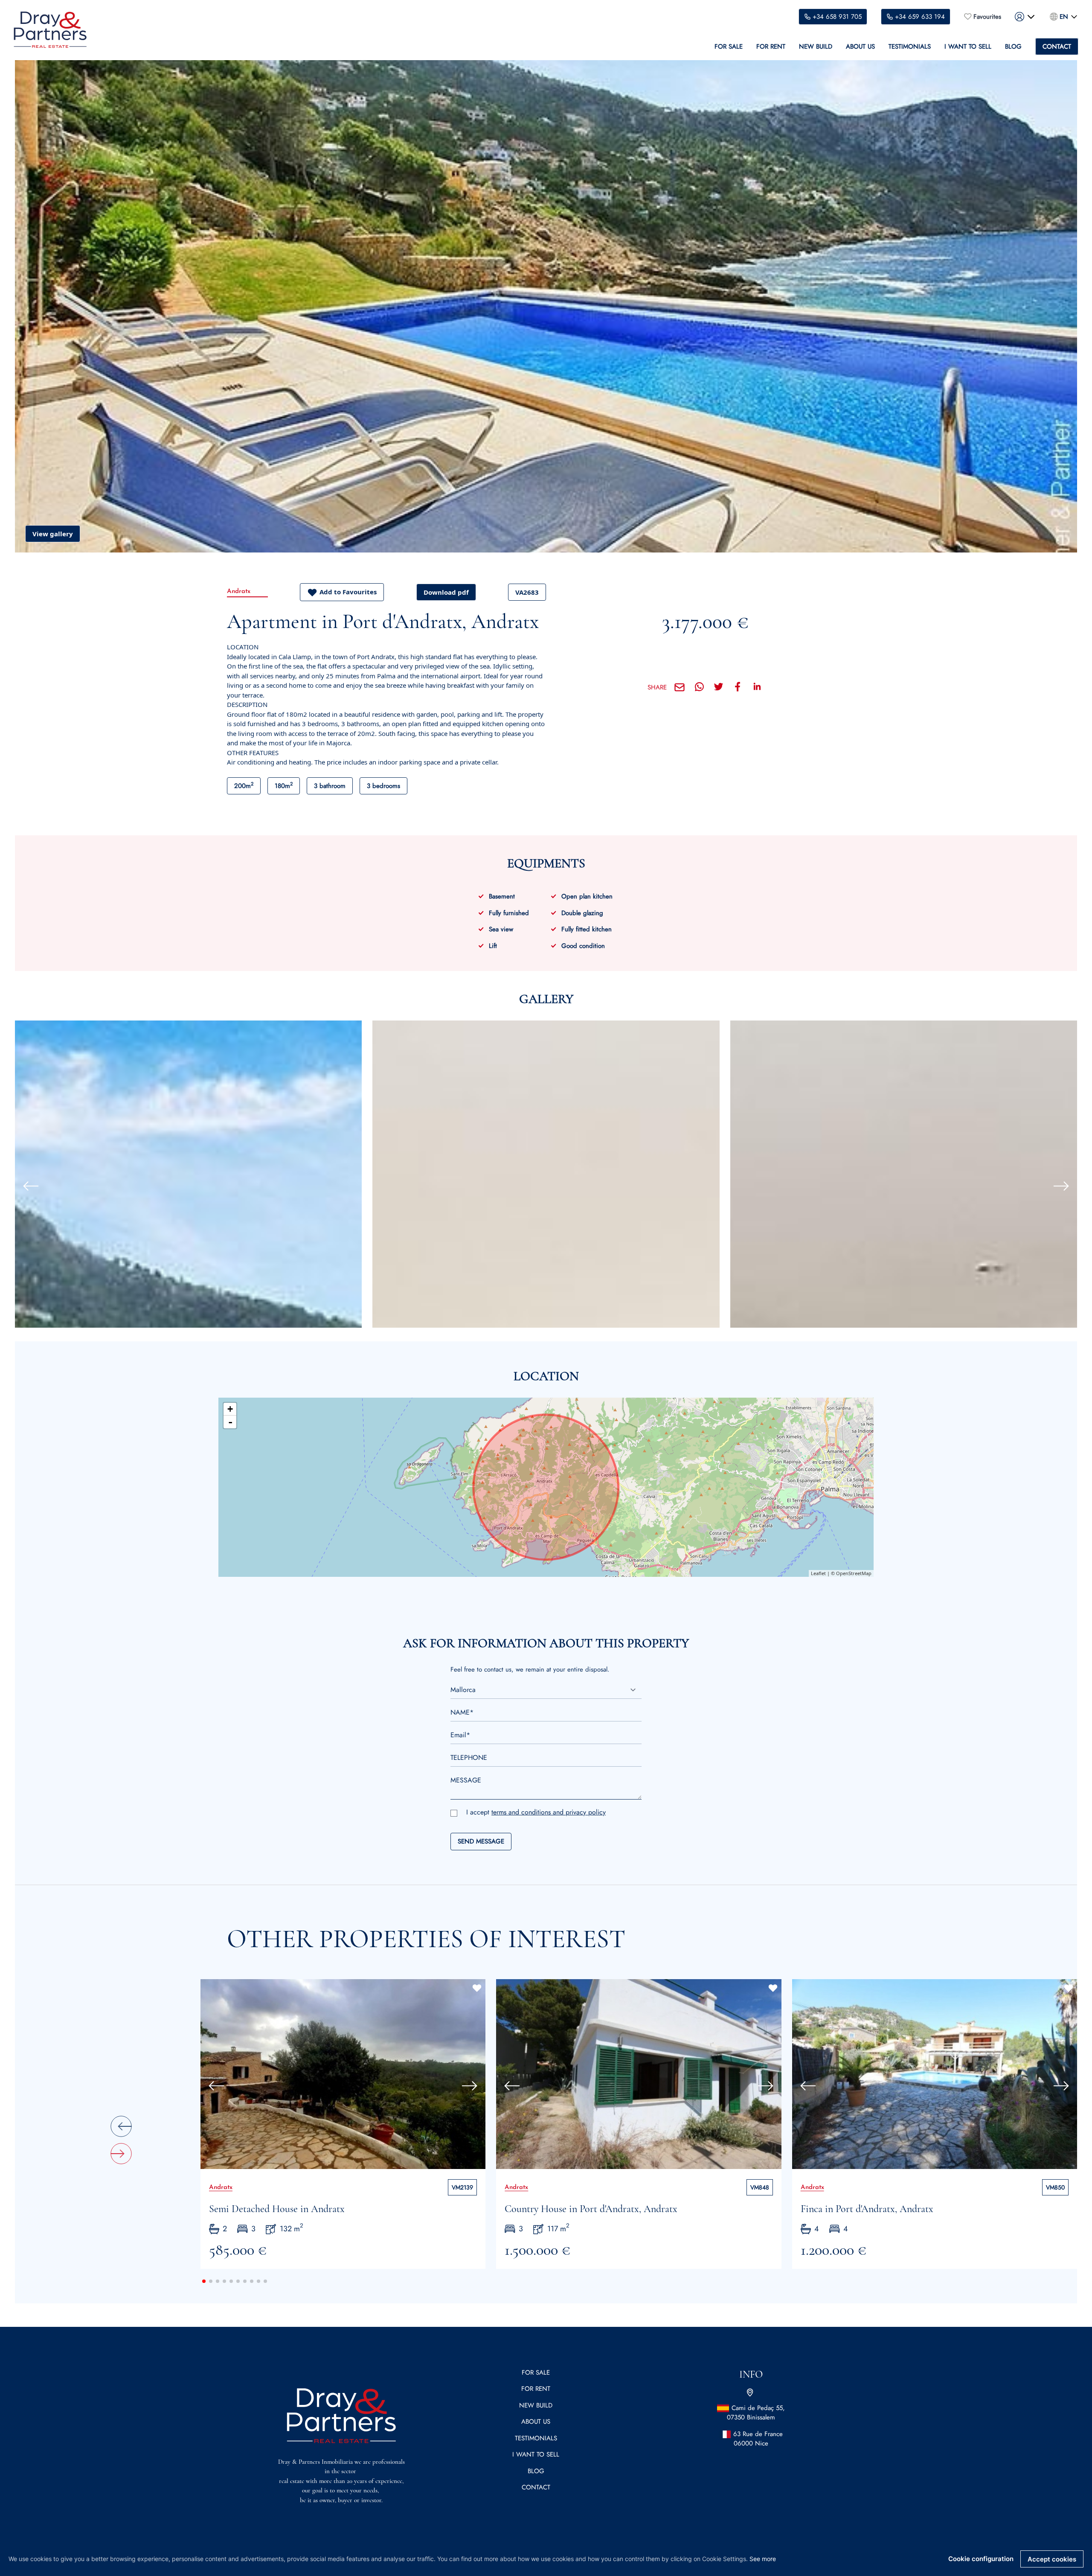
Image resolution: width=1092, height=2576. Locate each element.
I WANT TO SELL (968, 47)
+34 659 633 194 (920, 17)
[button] (27, 1186)
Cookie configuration (981, 2559)
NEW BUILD (816, 47)
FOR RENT (771, 47)
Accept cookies (1052, 2559)
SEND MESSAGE (481, 1841)
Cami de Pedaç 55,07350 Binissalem (756, 2413)
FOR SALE (729, 47)
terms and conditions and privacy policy (549, 1812)
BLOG (1013, 47)
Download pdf (446, 592)
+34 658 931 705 (837, 17)
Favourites (987, 17)
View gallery (53, 534)
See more (763, 2559)
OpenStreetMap (854, 1573)
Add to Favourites (348, 592)
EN (1064, 17)
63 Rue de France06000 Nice (758, 2439)
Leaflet (818, 1573)
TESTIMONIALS (910, 47)
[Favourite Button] (477, 1988)
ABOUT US (860, 47)
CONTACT (1057, 47)
